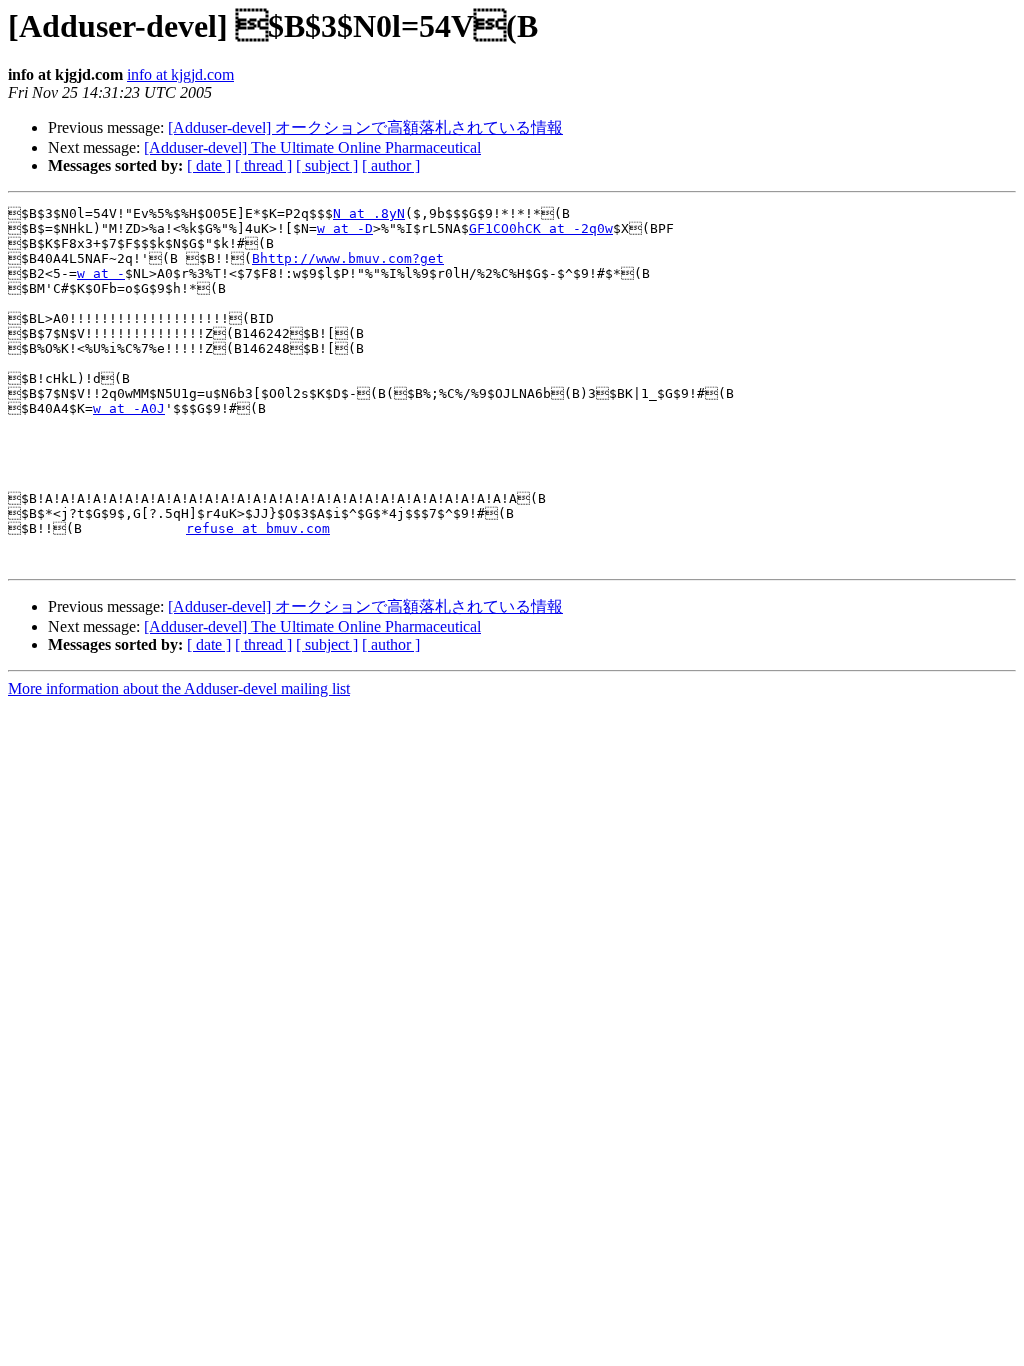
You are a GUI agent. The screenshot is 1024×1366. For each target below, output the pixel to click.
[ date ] (209, 165)
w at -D (345, 228)
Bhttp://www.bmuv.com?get (348, 258)
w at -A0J (129, 408)
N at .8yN (369, 213)
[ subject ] (327, 165)
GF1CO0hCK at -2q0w (541, 228)
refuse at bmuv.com (258, 528)
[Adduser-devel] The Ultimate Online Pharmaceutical (312, 147)
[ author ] (391, 165)
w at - (101, 273)
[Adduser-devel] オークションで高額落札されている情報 (365, 127)
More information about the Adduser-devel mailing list (179, 688)
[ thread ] (263, 165)
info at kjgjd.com (180, 74)
